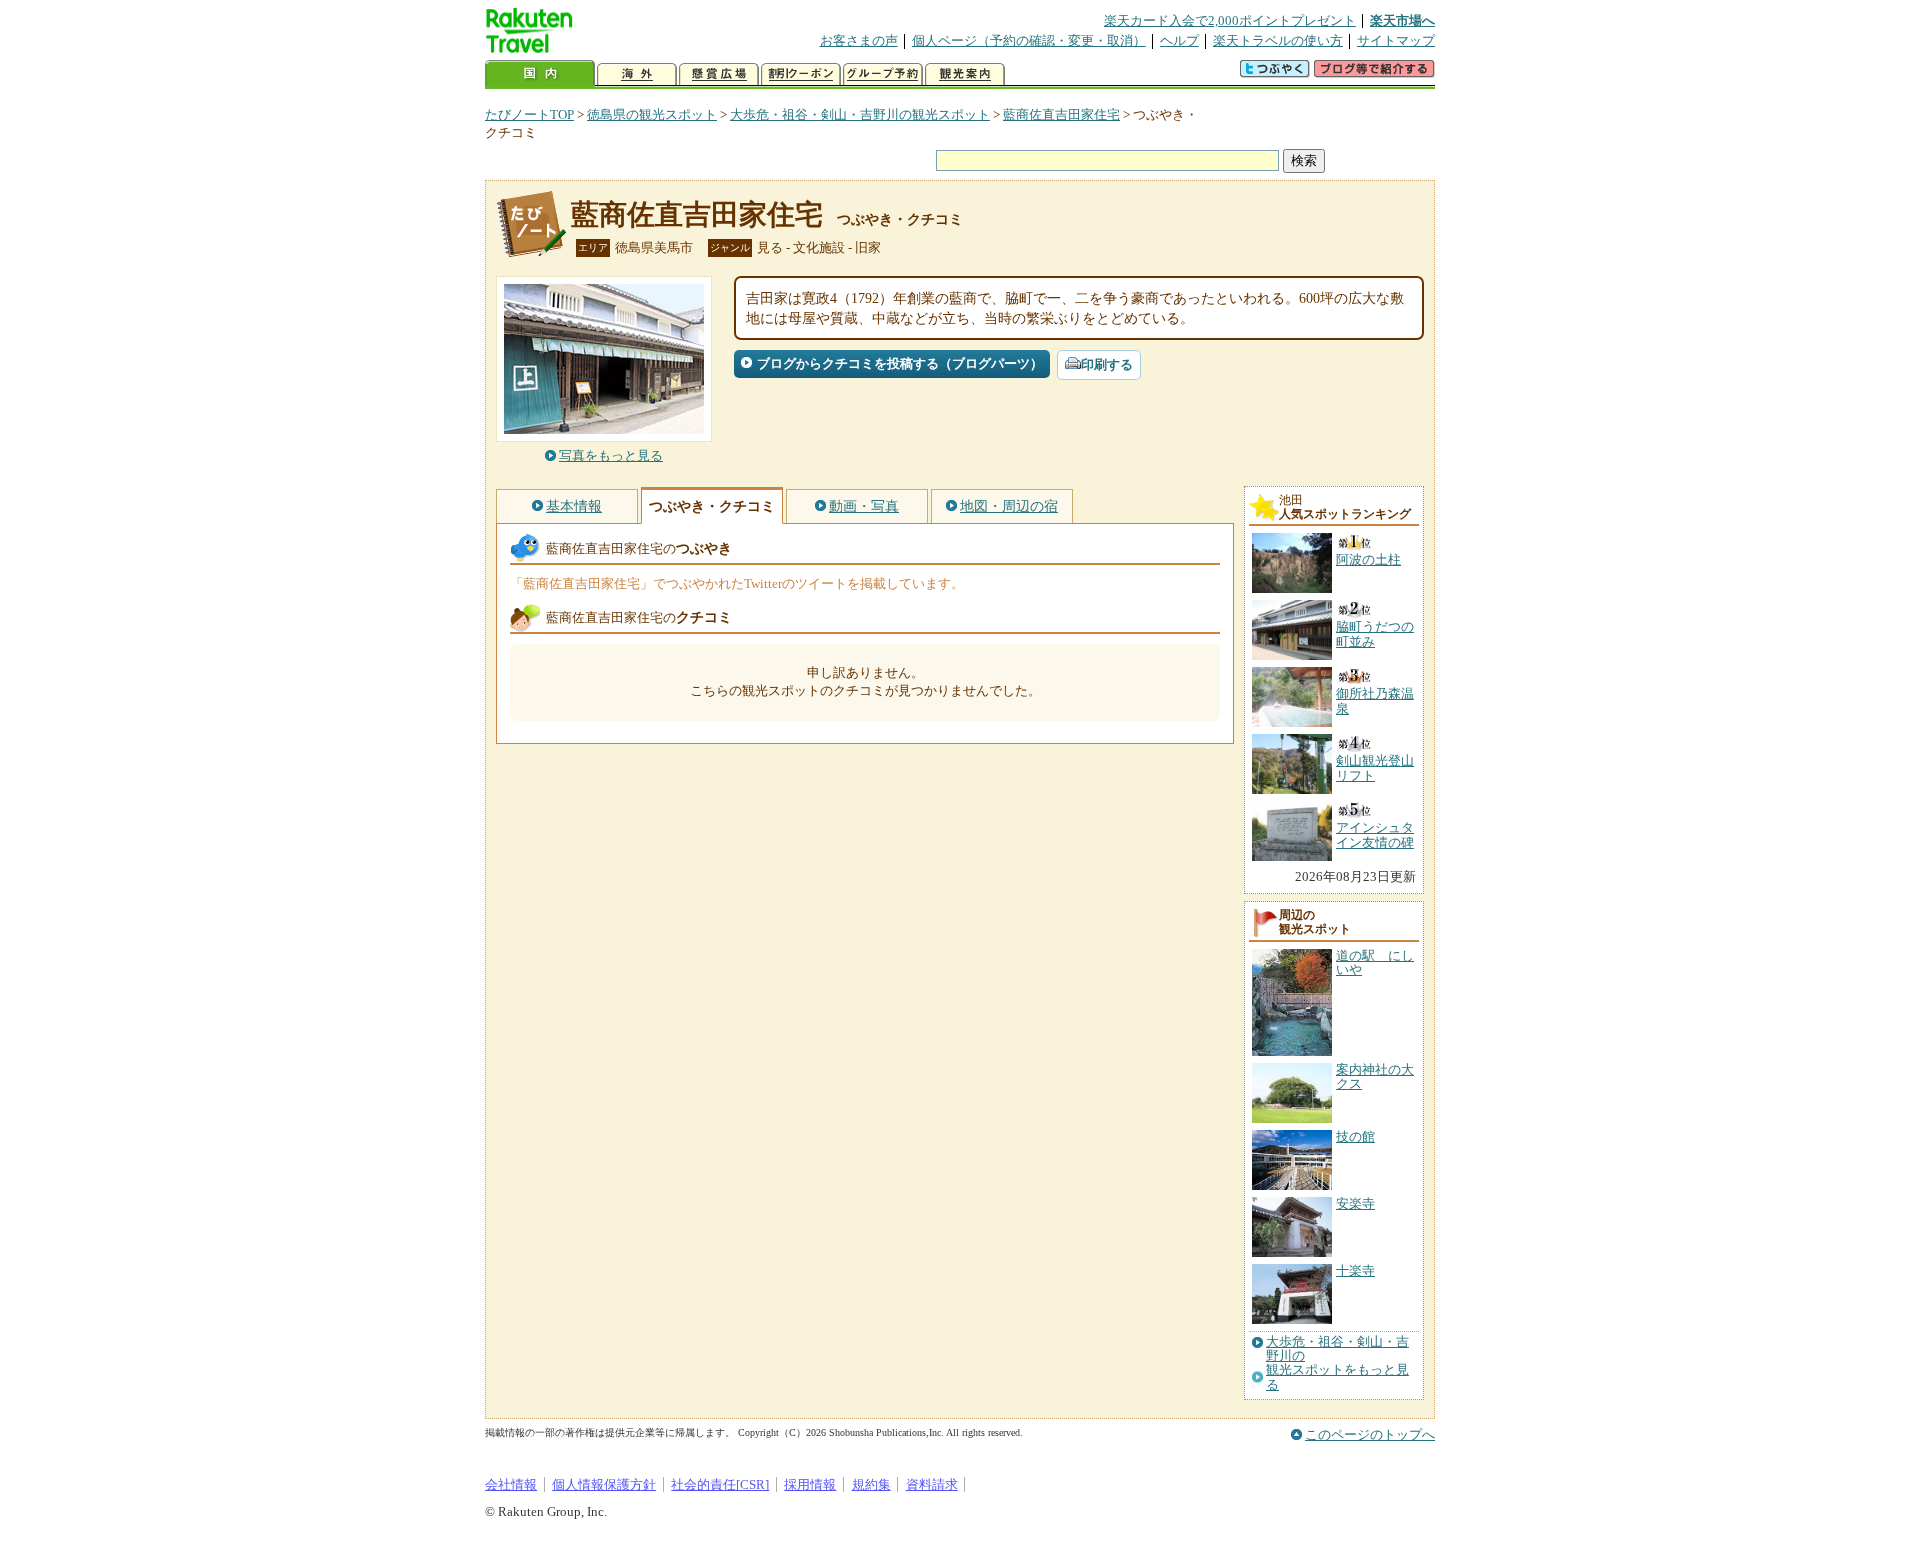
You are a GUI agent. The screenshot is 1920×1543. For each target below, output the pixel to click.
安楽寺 (1355, 1203)
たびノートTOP (529, 114)
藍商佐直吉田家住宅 (1061, 114)
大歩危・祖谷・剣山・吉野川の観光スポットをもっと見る (1337, 1363)
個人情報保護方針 (604, 1484)
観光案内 (965, 74)
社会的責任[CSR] (720, 1484)
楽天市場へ (1402, 20)
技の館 (1355, 1136)
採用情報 (810, 1484)
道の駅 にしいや (1375, 962)
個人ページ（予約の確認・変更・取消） (1029, 40)
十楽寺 (1355, 1270)
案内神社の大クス (1375, 1076)
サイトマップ (1396, 40)
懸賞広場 (719, 74)
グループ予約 (883, 74)
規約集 (871, 1484)
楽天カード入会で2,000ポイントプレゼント (1230, 20)
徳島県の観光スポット (652, 114)
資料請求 (932, 1484)
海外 (637, 74)
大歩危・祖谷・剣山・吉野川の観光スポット (860, 114)
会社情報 (511, 1484)
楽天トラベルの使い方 (1278, 40)
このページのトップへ (1370, 1434)
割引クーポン (801, 74)
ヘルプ (1179, 40)
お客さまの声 (859, 40)
